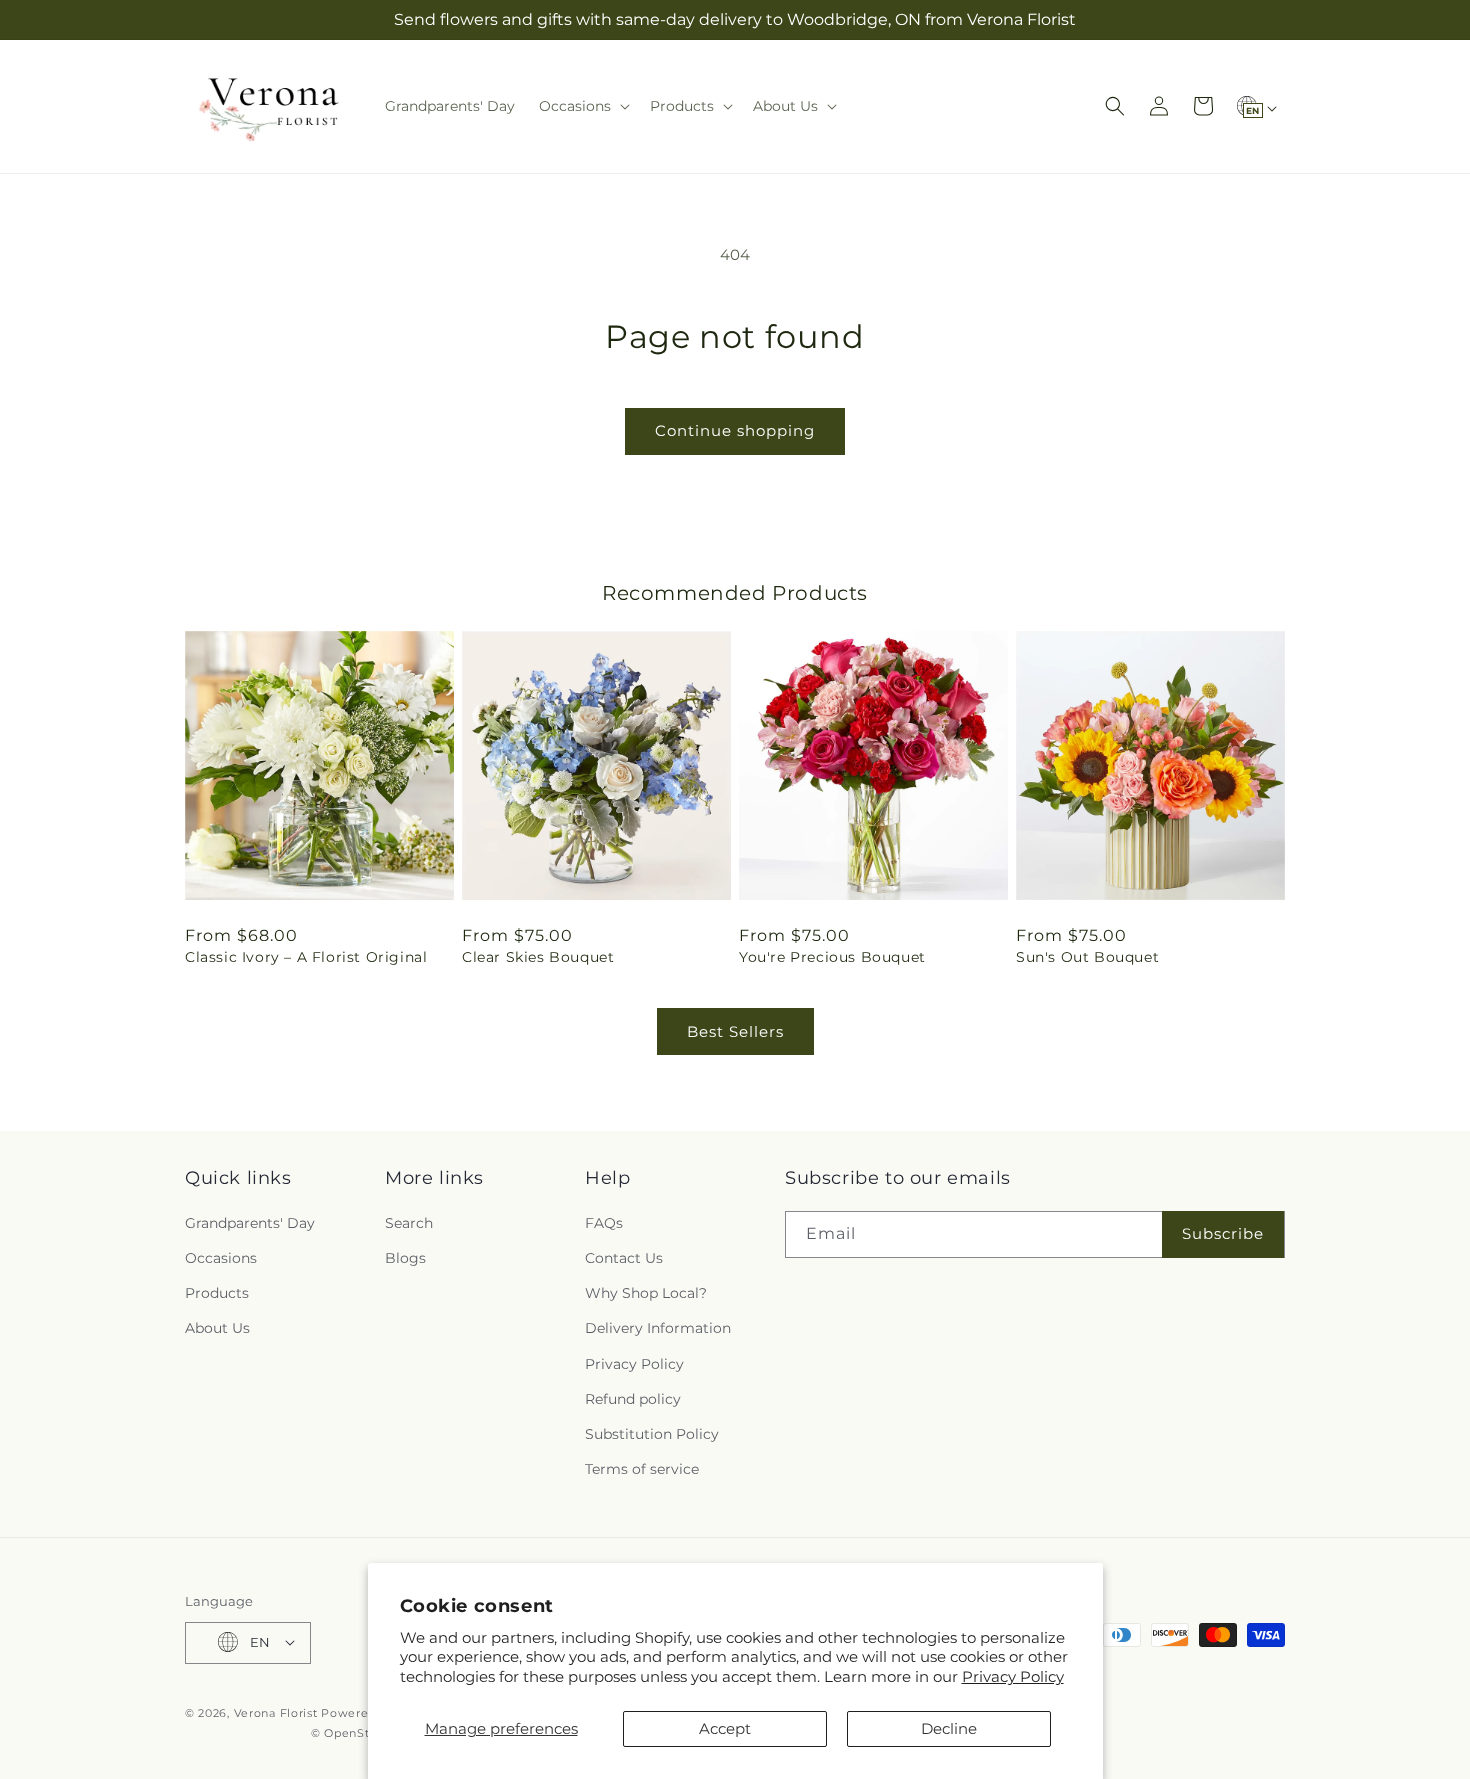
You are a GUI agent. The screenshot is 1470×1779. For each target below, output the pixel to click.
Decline (949, 1728)
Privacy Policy (1013, 1676)
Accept (725, 1728)
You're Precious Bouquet (832, 957)
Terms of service (642, 1469)
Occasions (221, 1257)
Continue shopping (735, 430)
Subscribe (1223, 1233)
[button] (582, 106)
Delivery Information (658, 1328)
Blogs (405, 1257)
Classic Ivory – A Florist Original (306, 957)
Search (409, 1222)
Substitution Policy (652, 1433)
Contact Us (624, 1257)
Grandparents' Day (250, 1222)
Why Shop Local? (646, 1293)
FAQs (604, 1222)
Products (217, 1293)
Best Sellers (735, 1031)
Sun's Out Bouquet (1087, 957)
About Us (217, 1328)
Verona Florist (276, 1712)
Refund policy (633, 1398)
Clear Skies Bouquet (538, 957)
